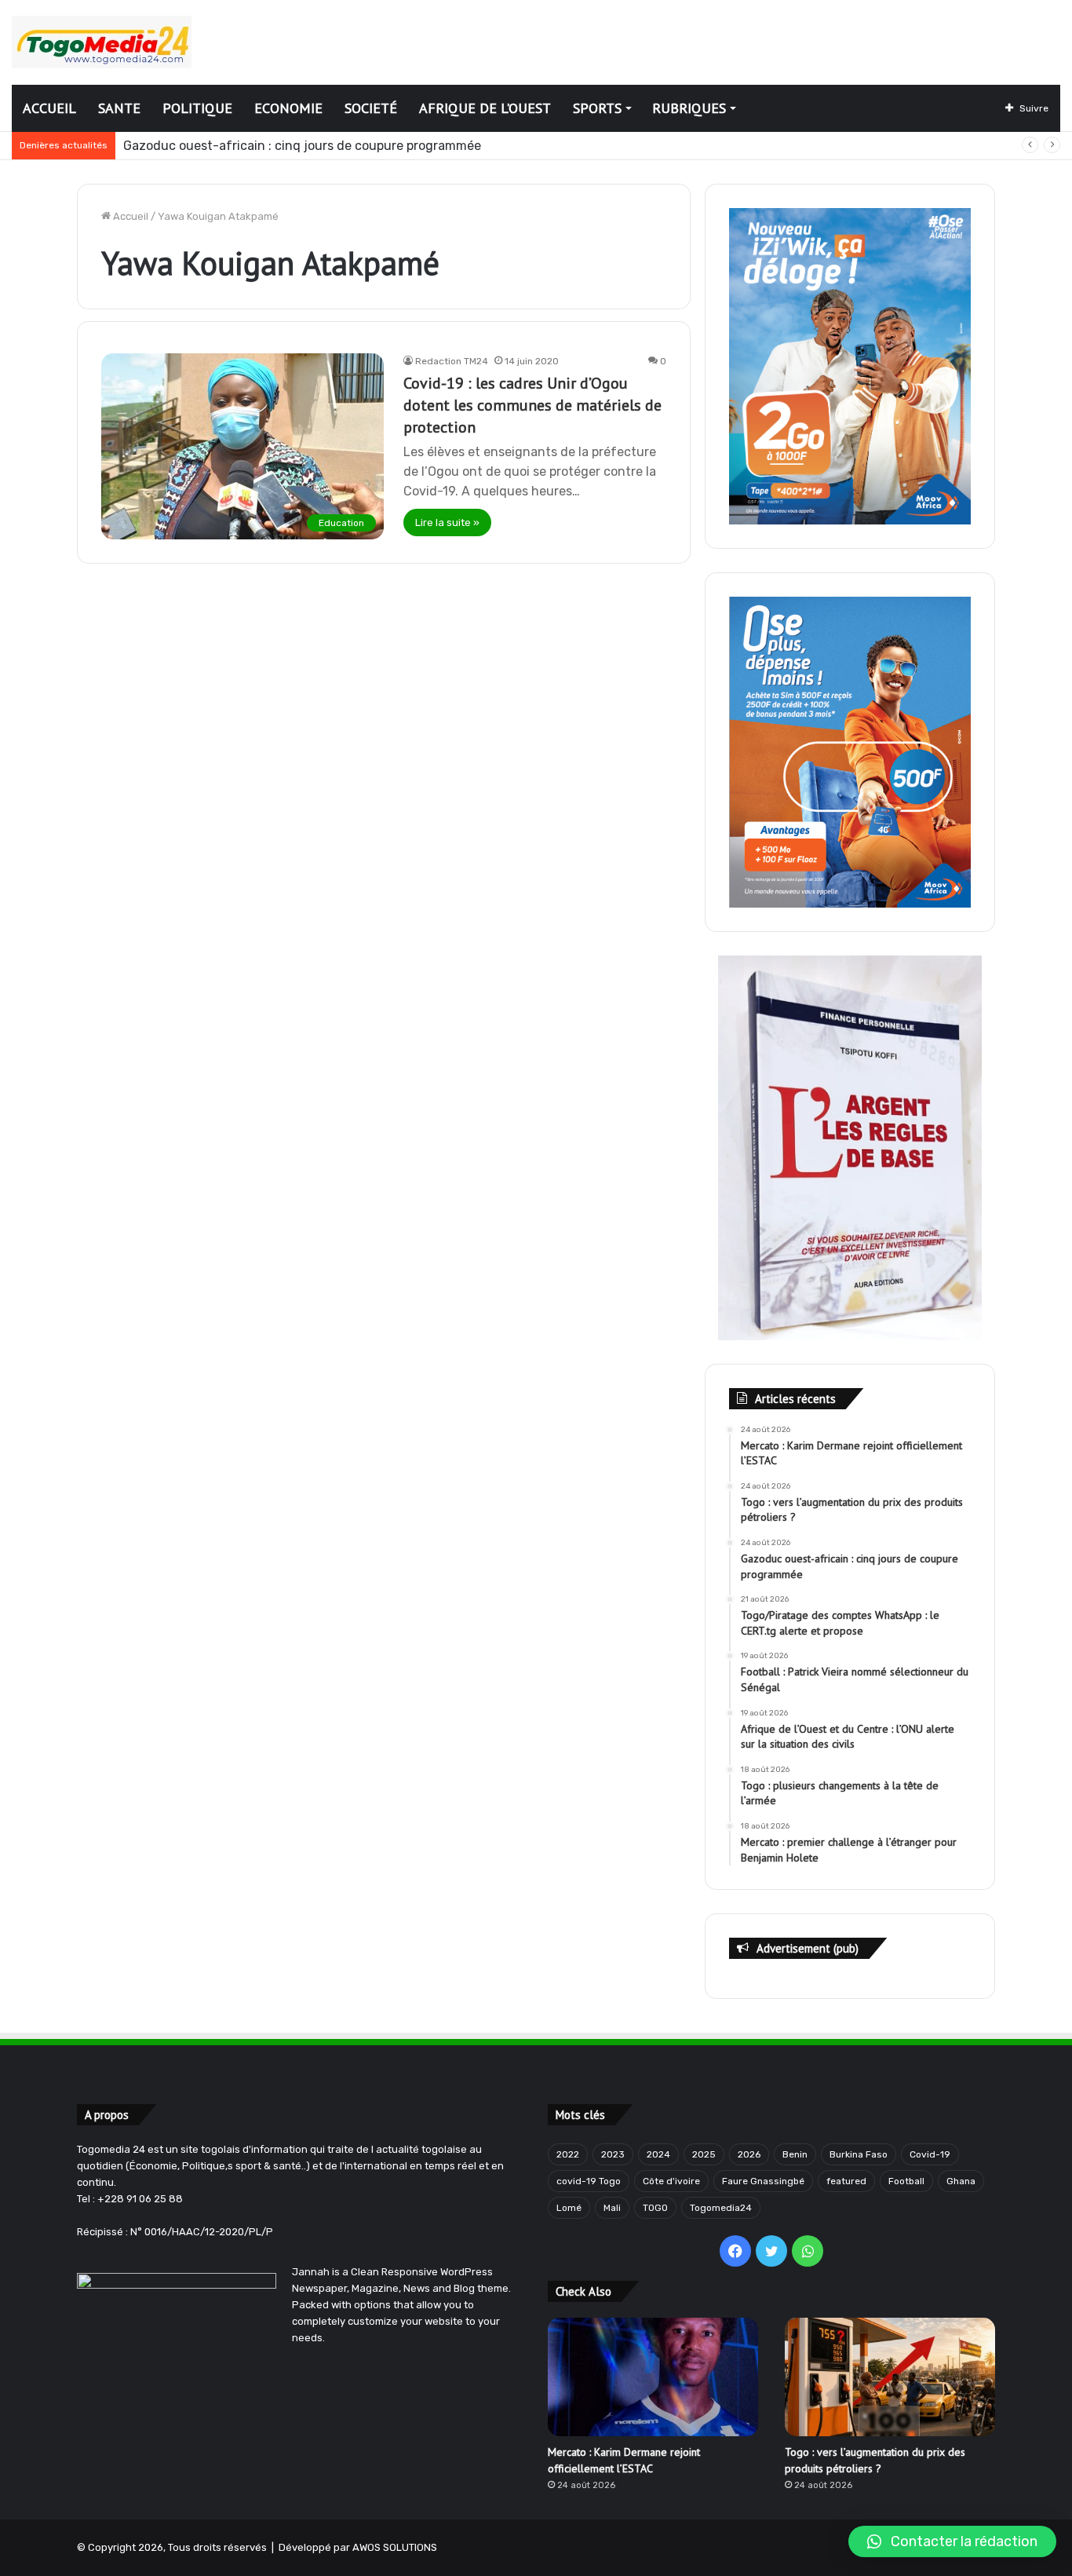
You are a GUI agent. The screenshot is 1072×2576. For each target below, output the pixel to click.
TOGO (655, 2208)
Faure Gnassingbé (763, 2181)
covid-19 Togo (589, 2181)
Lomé (569, 2208)
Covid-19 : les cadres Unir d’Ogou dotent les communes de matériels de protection (532, 405)
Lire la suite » (447, 523)
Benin (795, 2154)
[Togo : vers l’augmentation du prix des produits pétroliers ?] (890, 2377)
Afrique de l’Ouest (485, 108)
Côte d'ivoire (671, 2181)
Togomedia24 (721, 2208)
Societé (371, 108)
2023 (613, 2154)
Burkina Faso (859, 2154)
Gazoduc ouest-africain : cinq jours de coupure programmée (302, 146)
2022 (568, 2154)
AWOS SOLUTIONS (395, 2547)
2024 (658, 2154)
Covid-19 (930, 2154)
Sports (597, 108)
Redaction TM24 (452, 361)
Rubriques (689, 108)
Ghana (961, 2181)
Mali (612, 2208)
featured (846, 2181)
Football (906, 2181)
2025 (704, 2154)
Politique (197, 108)
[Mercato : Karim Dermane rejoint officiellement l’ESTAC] (653, 2377)
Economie (288, 108)
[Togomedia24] (102, 42)
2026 (749, 2154)
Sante (119, 108)
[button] (952, 2541)
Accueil (49, 108)
